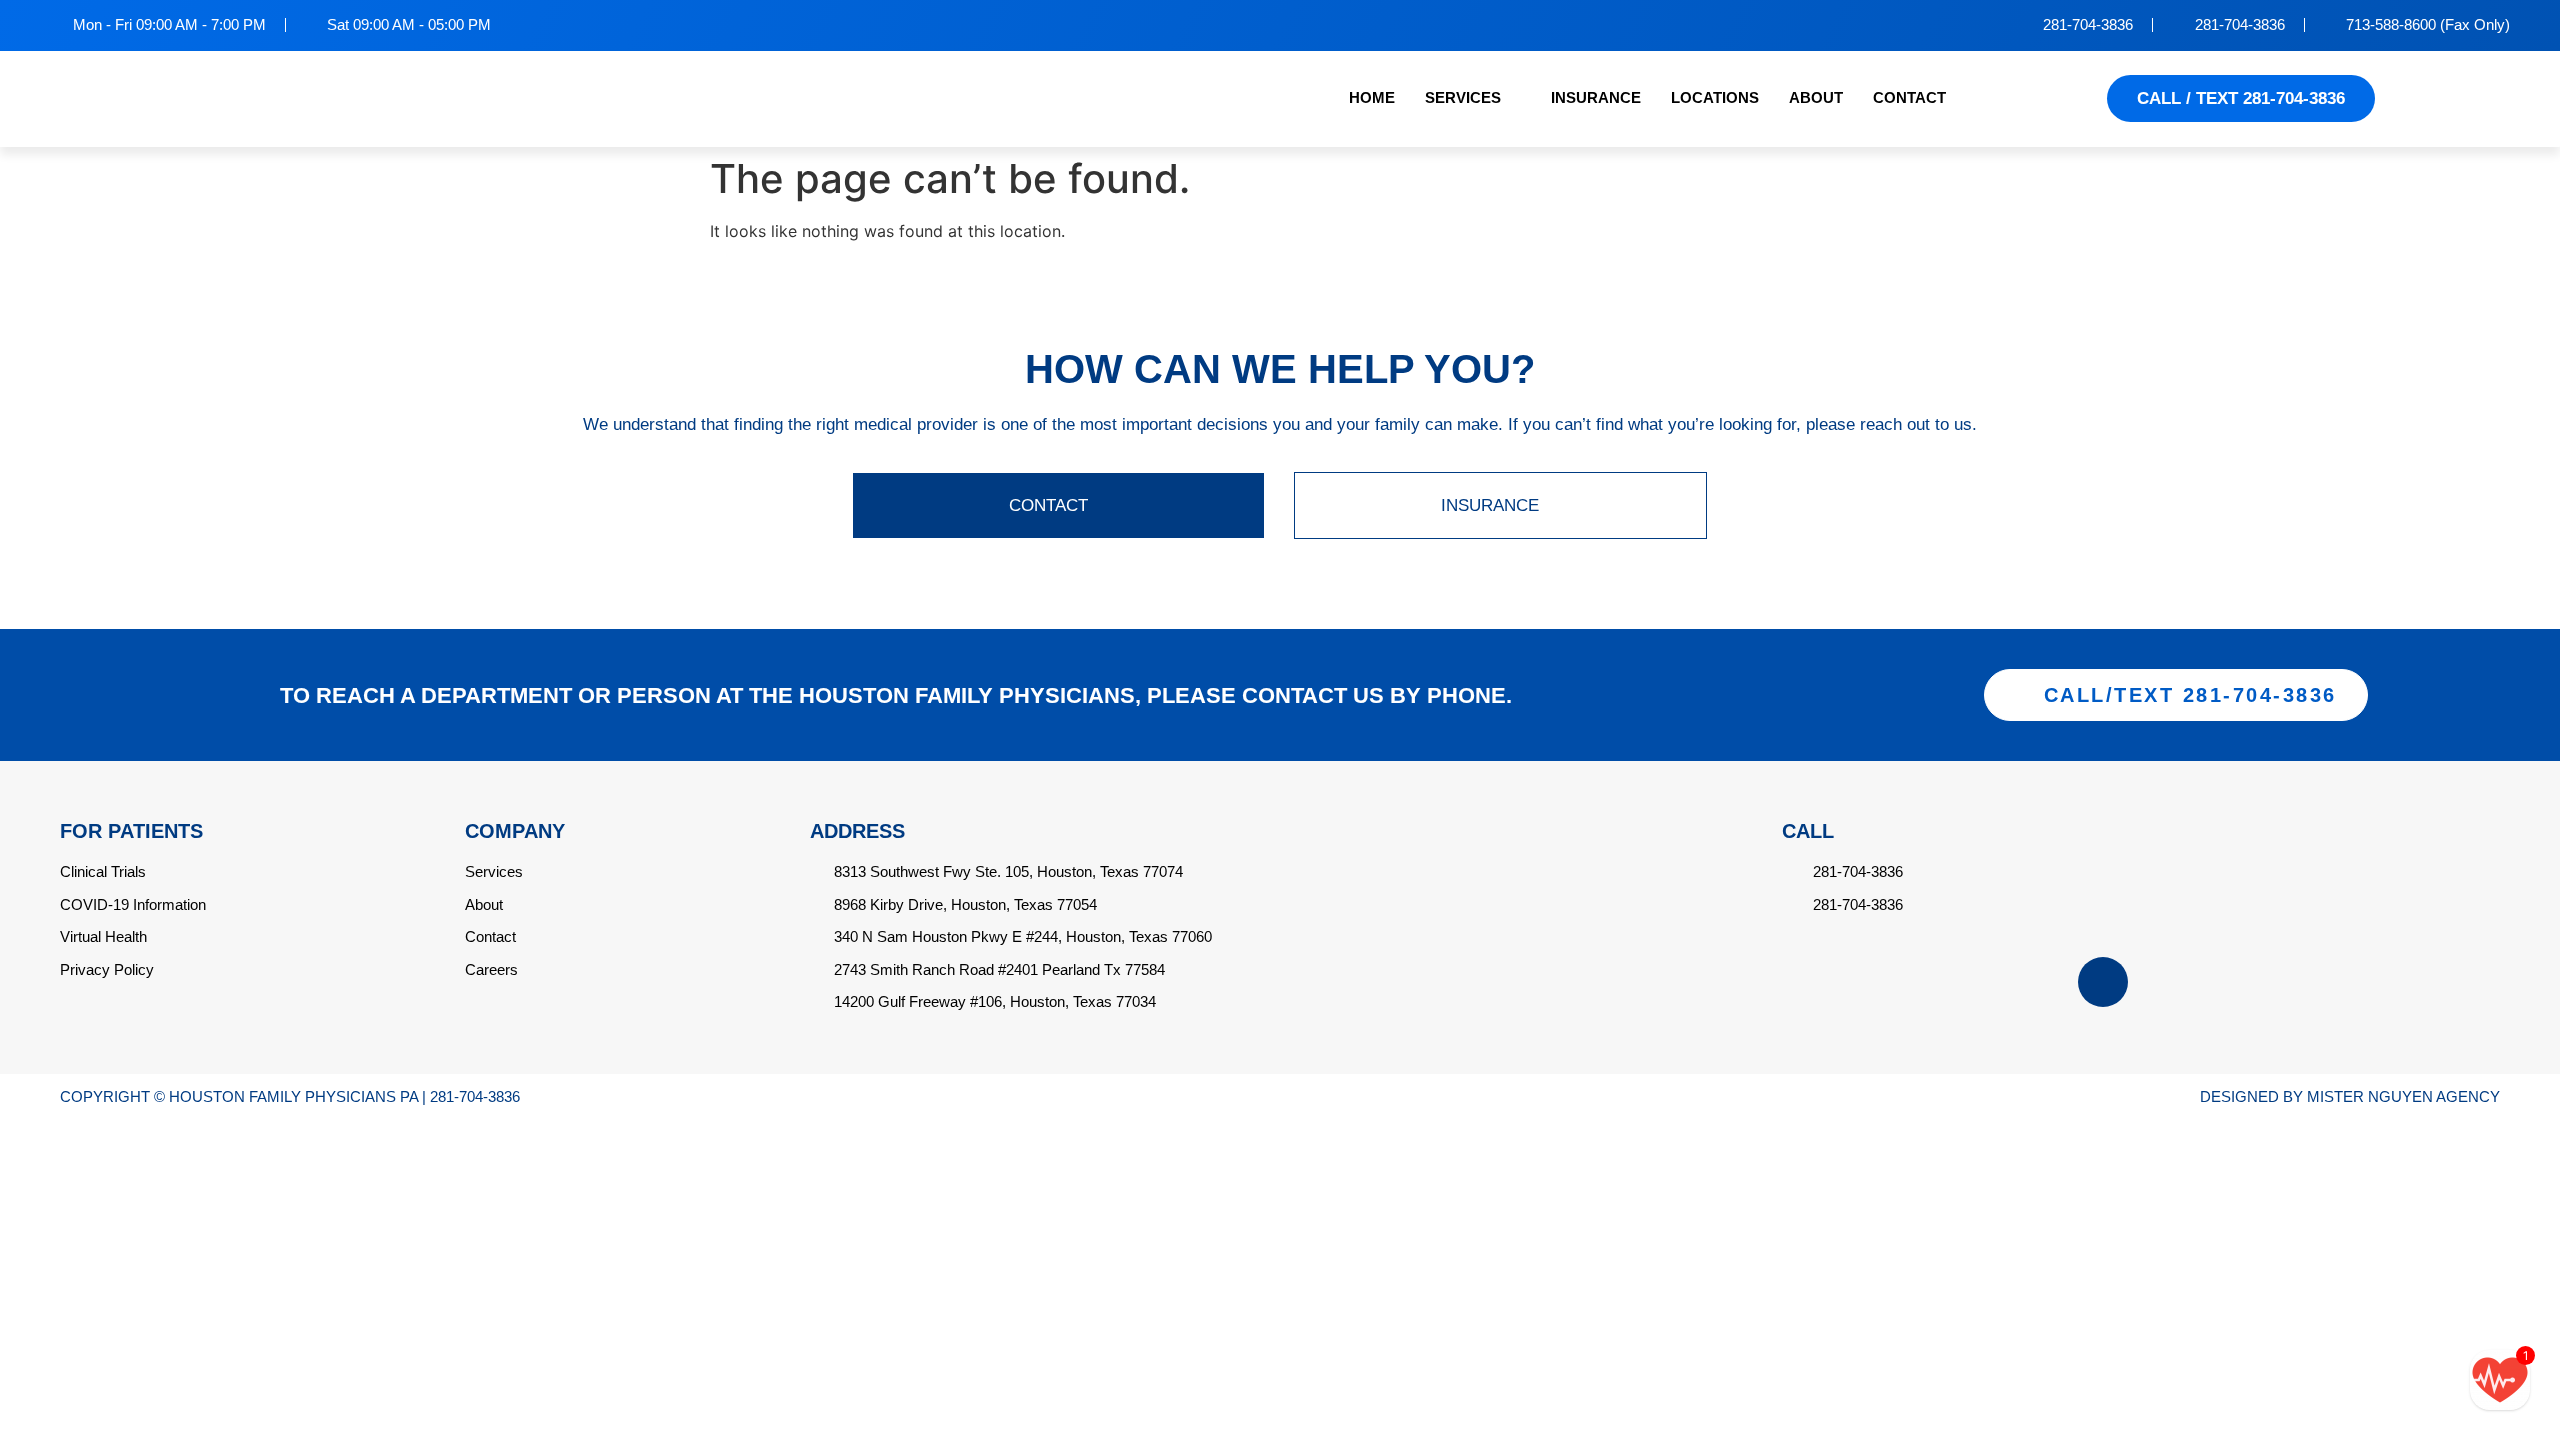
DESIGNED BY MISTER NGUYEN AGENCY (2350, 1096)
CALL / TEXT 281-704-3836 (2241, 98)
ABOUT (1816, 97)
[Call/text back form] (2500, 1380)
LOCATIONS (1715, 97)
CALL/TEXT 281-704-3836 (2190, 695)
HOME (1372, 97)
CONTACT (1909, 97)
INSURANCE (1596, 97)
